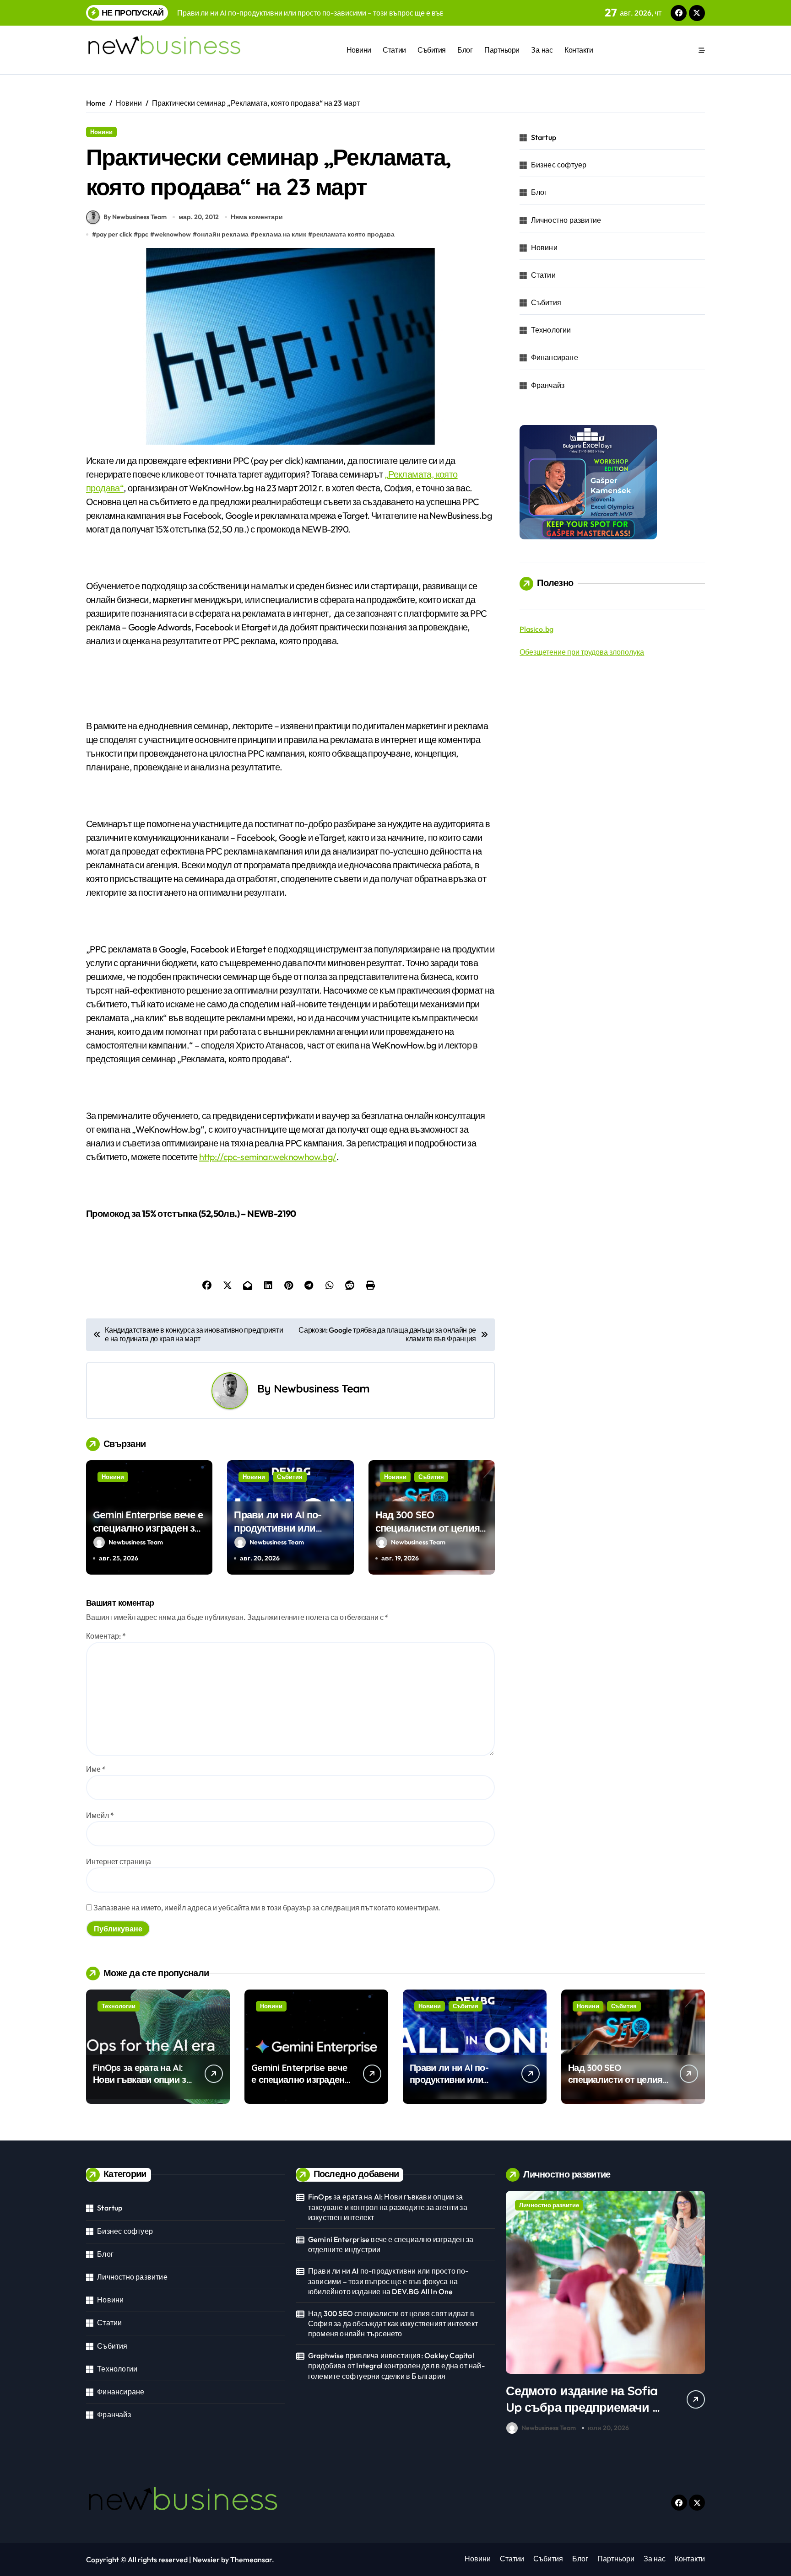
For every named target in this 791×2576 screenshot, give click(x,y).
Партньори (502, 50)
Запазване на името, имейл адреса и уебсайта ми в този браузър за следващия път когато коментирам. (267, 1908)
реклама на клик (280, 234)
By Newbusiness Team (135, 217)
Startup (544, 137)
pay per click (114, 234)
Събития (432, 50)
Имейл (100, 1815)
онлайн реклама (223, 234)
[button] (696, 2314)
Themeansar (251, 2560)
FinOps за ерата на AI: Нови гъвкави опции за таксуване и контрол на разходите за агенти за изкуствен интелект (388, 2207)
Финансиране (555, 357)
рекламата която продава (353, 234)
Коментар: (106, 1636)
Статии (394, 50)
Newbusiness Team (322, 1388)
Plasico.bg (536, 629)
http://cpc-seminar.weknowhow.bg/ (268, 1157)
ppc (143, 234)
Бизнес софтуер (559, 165)
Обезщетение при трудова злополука (582, 652)
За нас (542, 50)
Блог (465, 50)
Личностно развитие (566, 220)
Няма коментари (257, 217)
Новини (359, 50)
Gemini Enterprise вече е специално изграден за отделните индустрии (148, 1528)
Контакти (579, 50)
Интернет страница (119, 1861)
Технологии (551, 330)
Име (96, 1769)
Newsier (206, 2560)
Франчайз (548, 385)
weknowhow (173, 234)
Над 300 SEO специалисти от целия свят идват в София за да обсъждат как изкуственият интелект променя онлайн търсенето (393, 2324)
